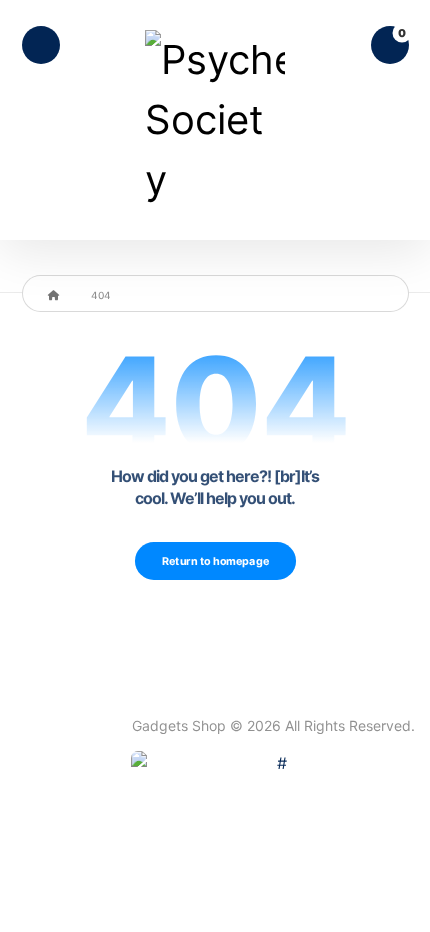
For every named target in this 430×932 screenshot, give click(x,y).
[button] (41, 45)
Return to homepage (214, 561)
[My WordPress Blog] (215, 120)
